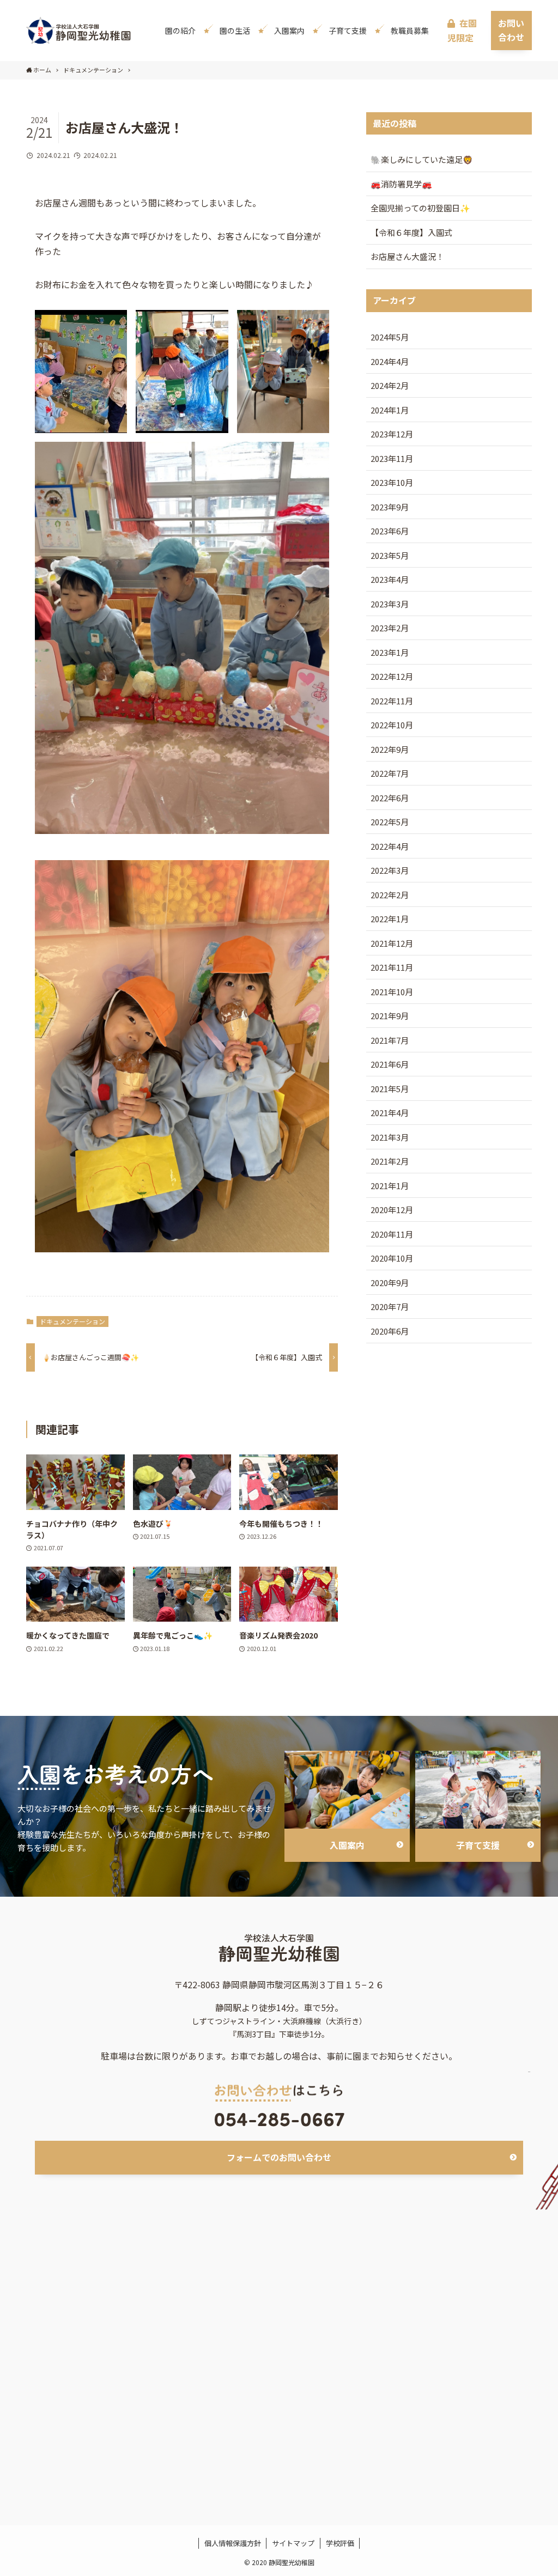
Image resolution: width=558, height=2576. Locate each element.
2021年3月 (390, 1137)
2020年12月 (392, 1210)
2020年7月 (390, 1307)
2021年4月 (390, 1113)
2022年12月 (392, 676)
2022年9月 (390, 749)
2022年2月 (390, 895)
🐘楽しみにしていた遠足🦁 (422, 159)
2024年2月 (390, 385)
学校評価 (340, 2543)
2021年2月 (390, 1161)
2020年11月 (392, 1234)
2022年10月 (392, 725)
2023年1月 (390, 652)
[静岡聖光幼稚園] (79, 31)
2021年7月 (390, 1040)
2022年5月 (390, 822)
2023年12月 (392, 434)
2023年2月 (390, 628)
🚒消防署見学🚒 (401, 184)
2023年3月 (390, 604)
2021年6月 (390, 1064)
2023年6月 (390, 531)
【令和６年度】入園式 (411, 232)
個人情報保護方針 (233, 2543)
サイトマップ (293, 2543)
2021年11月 (392, 967)
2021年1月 (390, 1186)
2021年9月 (390, 1016)
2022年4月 (390, 846)
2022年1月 (390, 919)
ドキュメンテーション (72, 1321)
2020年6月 (390, 1331)
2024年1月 (390, 410)
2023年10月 (392, 482)
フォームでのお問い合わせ (279, 2157)
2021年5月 (390, 1089)
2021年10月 (392, 992)
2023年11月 (392, 458)
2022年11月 (392, 701)
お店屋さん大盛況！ (407, 256)
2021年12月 (392, 943)
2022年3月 (390, 870)
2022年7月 (390, 773)
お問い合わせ (511, 30)
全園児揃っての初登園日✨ (420, 208)
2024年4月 (390, 361)
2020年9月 (390, 1283)
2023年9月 (390, 507)
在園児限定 (462, 30)
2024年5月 (390, 337)
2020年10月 (392, 1258)
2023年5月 (390, 555)
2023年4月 (390, 579)
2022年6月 (390, 798)
